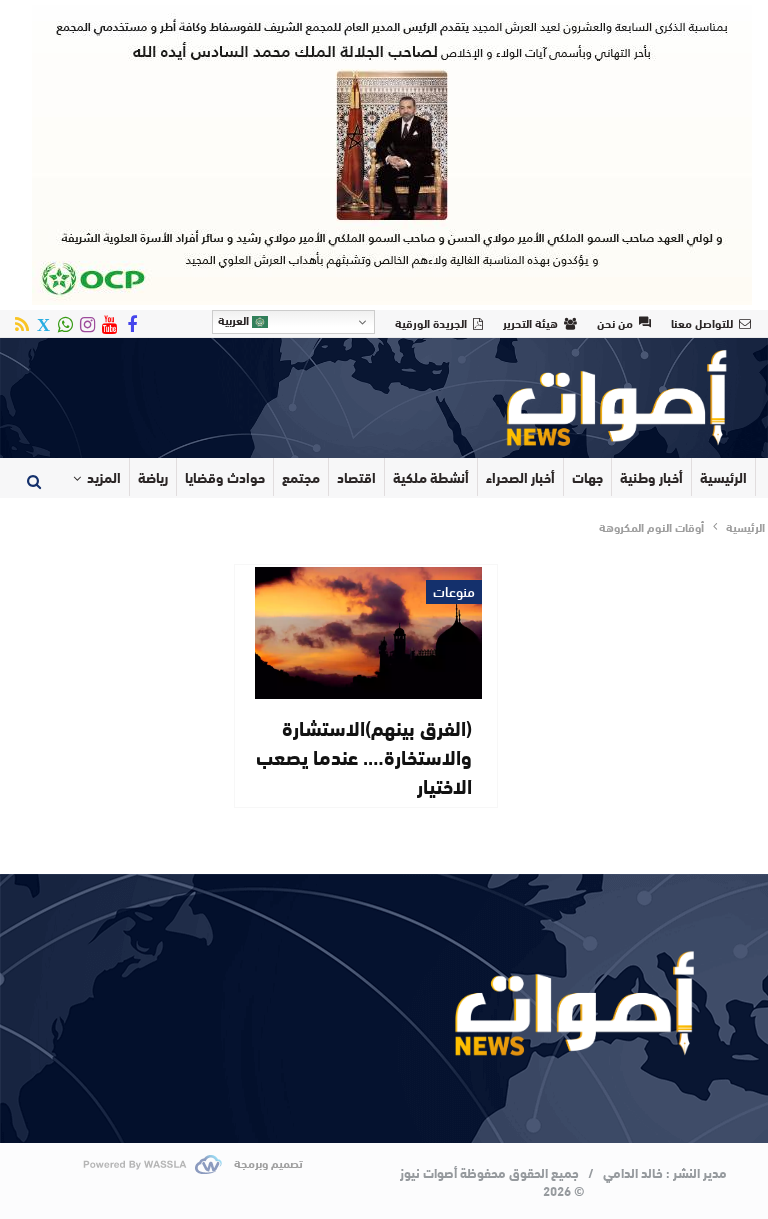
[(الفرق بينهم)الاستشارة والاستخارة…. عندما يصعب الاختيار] (368, 633)
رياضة (153, 477)
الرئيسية (723, 477)
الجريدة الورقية (431, 322)
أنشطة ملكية (431, 477)
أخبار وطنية (651, 477)
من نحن (615, 322)
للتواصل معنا (702, 322)
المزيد (104, 477)
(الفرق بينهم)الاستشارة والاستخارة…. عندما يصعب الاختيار (364, 755)
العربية (235, 320)
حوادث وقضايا (225, 477)
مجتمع (301, 477)
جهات (587, 477)
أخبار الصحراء (520, 477)
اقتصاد (356, 477)
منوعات (454, 592)
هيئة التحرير (530, 322)
